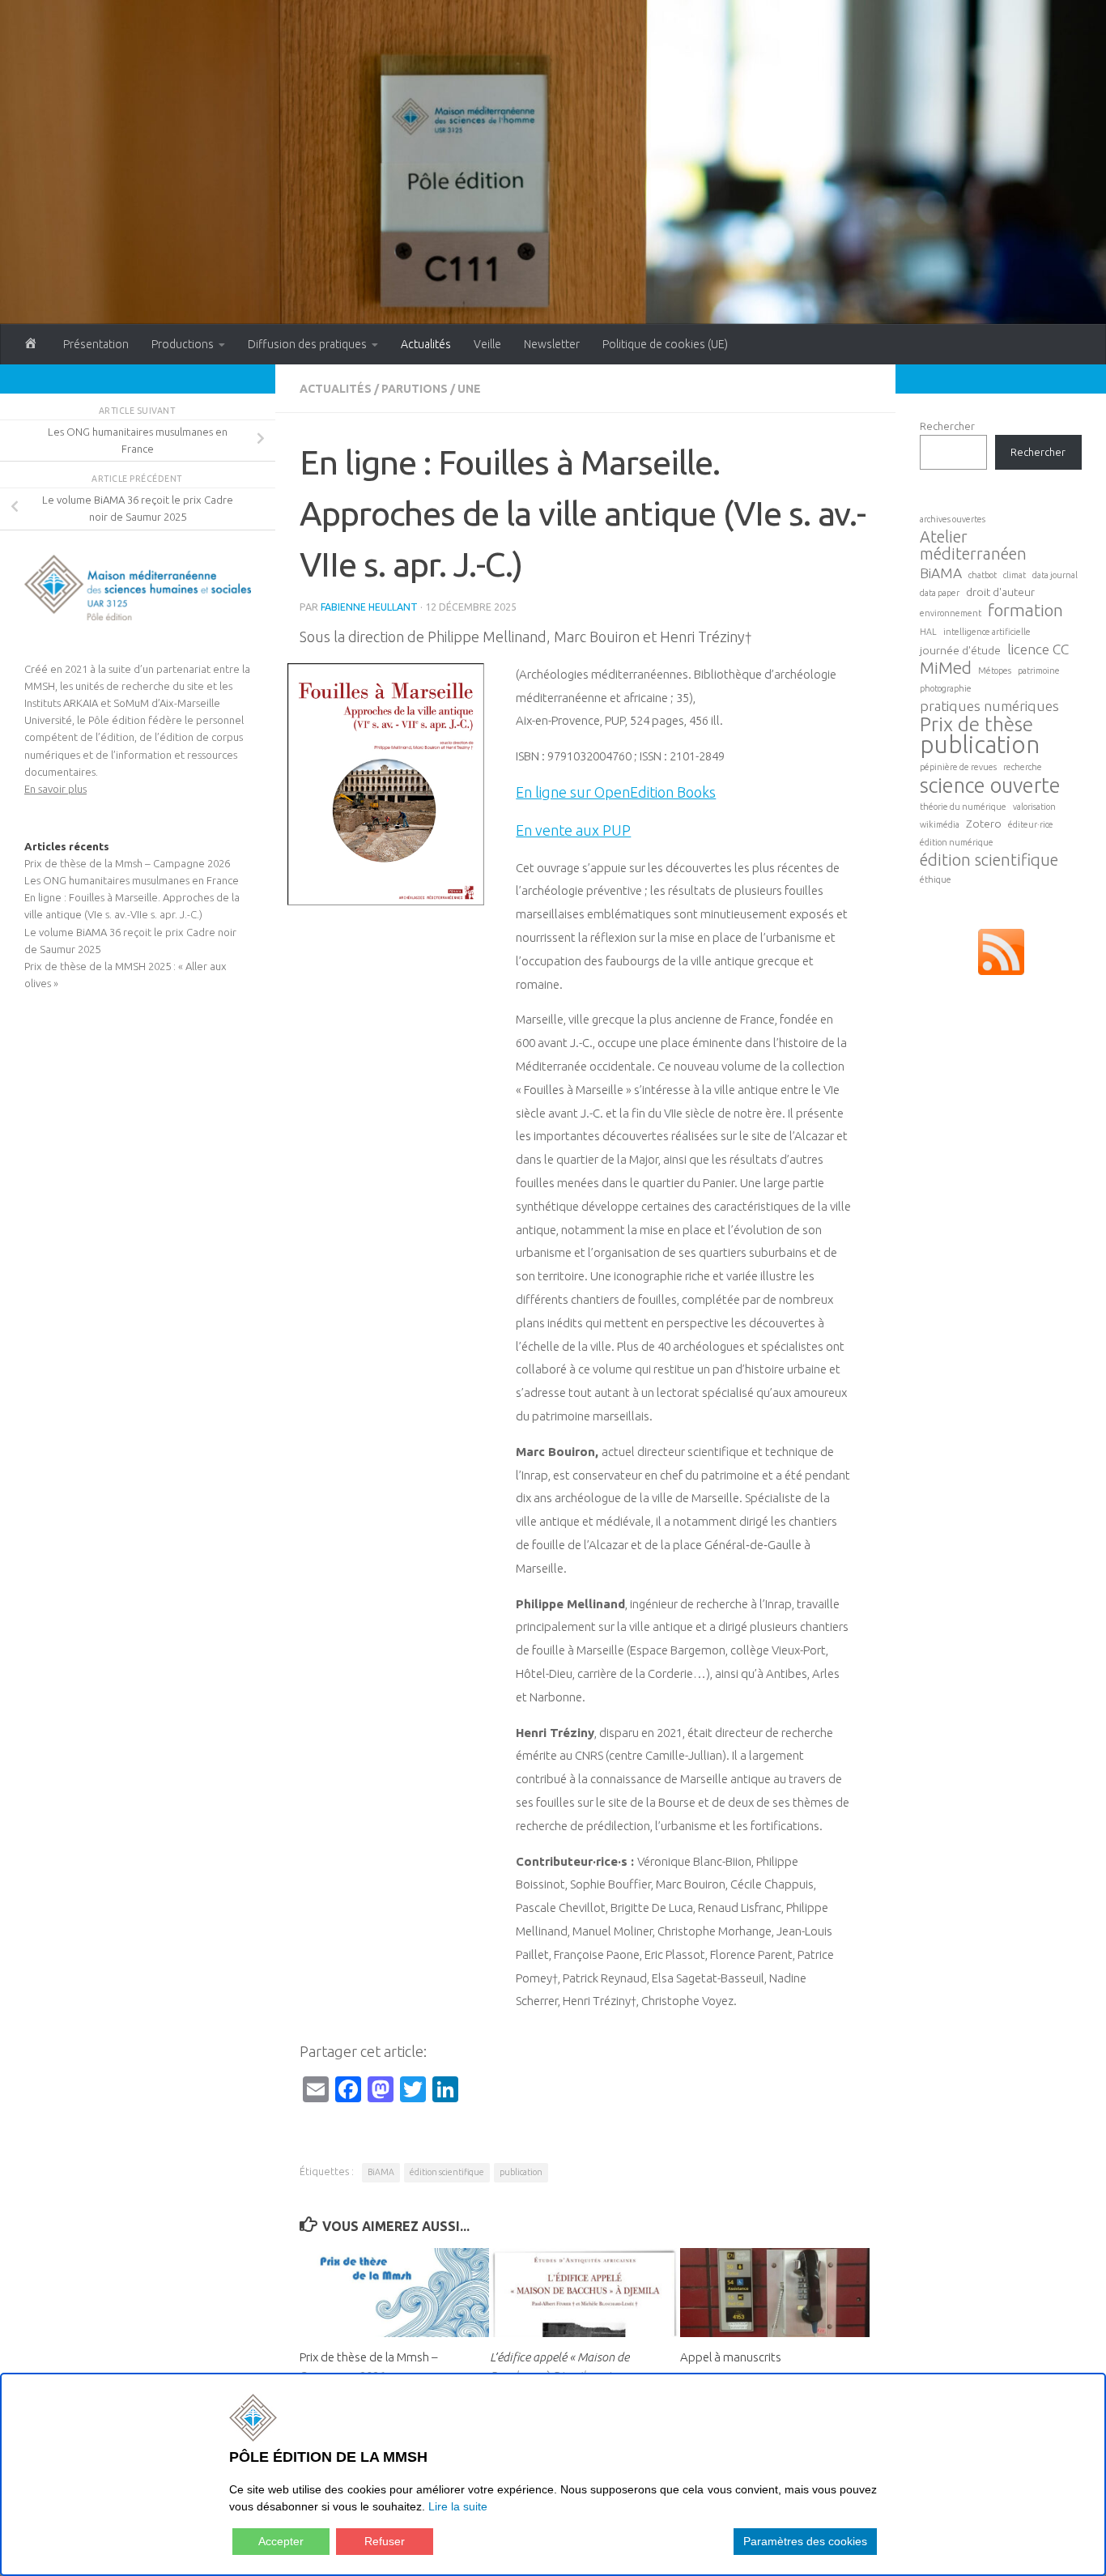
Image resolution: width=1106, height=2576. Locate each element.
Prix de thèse (976, 724)
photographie (946, 688)
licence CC (1038, 649)
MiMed (946, 668)
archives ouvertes (953, 519)
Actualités (426, 344)
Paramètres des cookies (805, 2541)
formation (1025, 610)
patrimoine (1039, 671)
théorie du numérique (963, 807)
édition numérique (957, 842)
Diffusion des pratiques (307, 344)
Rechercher (947, 426)
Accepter (281, 2541)
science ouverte (990, 785)
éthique (936, 879)
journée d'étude (960, 650)
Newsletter (552, 344)
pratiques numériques (989, 706)
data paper (940, 593)
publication (521, 2172)
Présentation (96, 344)
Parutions (415, 389)
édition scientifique (447, 2172)
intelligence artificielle (987, 632)
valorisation (1034, 807)
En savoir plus (55, 789)
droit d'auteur (1000, 592)
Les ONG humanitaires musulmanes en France (132, 880)
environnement (951, 613)
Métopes (995, 671)
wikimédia (940, 824)
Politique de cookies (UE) (665, 344)
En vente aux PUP (573, 830)
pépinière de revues (958, 767)
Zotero (984, 824)
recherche (1023, 767)
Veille (487, 344)
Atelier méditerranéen (973, 545)
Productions (183, 344)
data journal (1055, 575)
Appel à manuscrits (731, 2357)
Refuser (385, 2541)
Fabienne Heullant (369, 607)
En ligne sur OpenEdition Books (616, 792)
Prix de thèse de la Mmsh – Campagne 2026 (127, 863)
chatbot (983, 575)
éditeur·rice (1031, 824)
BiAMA (381, 2172)
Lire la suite (458, 2506)
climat (1015, 575)
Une (469, 389)
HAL (928, 632)
